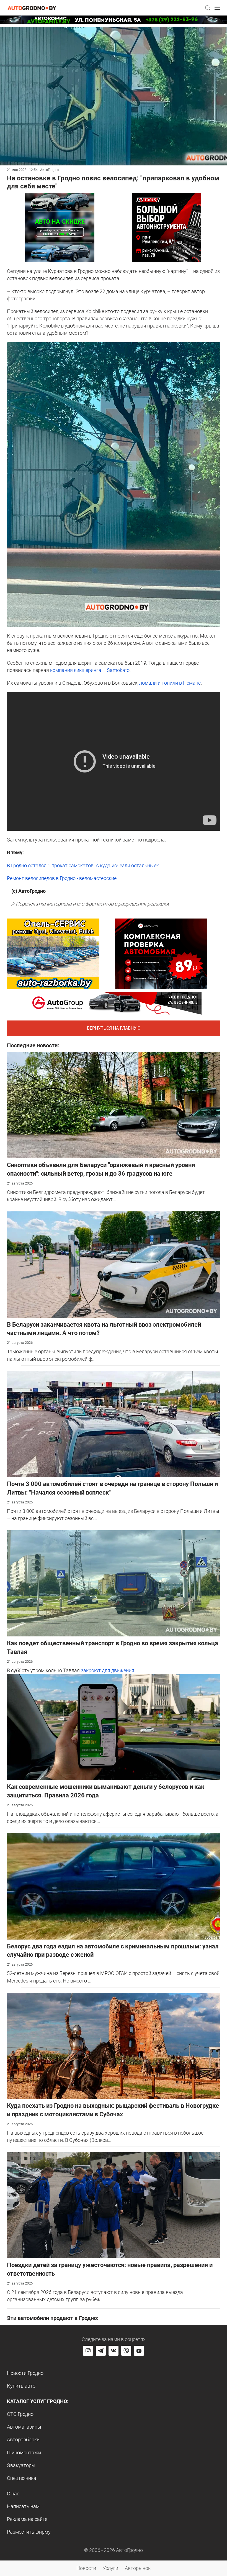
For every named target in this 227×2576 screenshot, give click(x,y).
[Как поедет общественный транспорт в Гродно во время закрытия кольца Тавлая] (114, 1583)
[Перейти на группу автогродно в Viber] (126, 2351)
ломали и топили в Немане (170, 683)
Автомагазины (24, 2427)
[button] (208, 8)
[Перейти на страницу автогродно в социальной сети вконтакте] (114, 2351)
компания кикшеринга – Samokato (90, 670)
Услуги (110, 2568)
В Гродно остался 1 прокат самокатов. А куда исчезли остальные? (83, 865)
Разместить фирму (29, 2532)
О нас (13, 2494)
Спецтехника (22, 2478)
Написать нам (23, 2506)
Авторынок (138, 2568)
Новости (86, 2568)
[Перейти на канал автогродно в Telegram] (101, 2351)
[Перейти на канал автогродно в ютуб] (139, 2351)
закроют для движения (107, 1670)
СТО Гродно (20, 2414)
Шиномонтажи (24, 2453)
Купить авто (21, 2386)
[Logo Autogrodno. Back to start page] (32, 8)
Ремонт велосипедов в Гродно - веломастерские (62, 878)
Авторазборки (23, 2440)
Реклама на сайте (27, 2519)
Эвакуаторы (21, 2465)
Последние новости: (33, 1045)
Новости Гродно (25, 2373)
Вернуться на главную (114, 1028)
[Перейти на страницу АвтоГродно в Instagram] (88, 2351)
